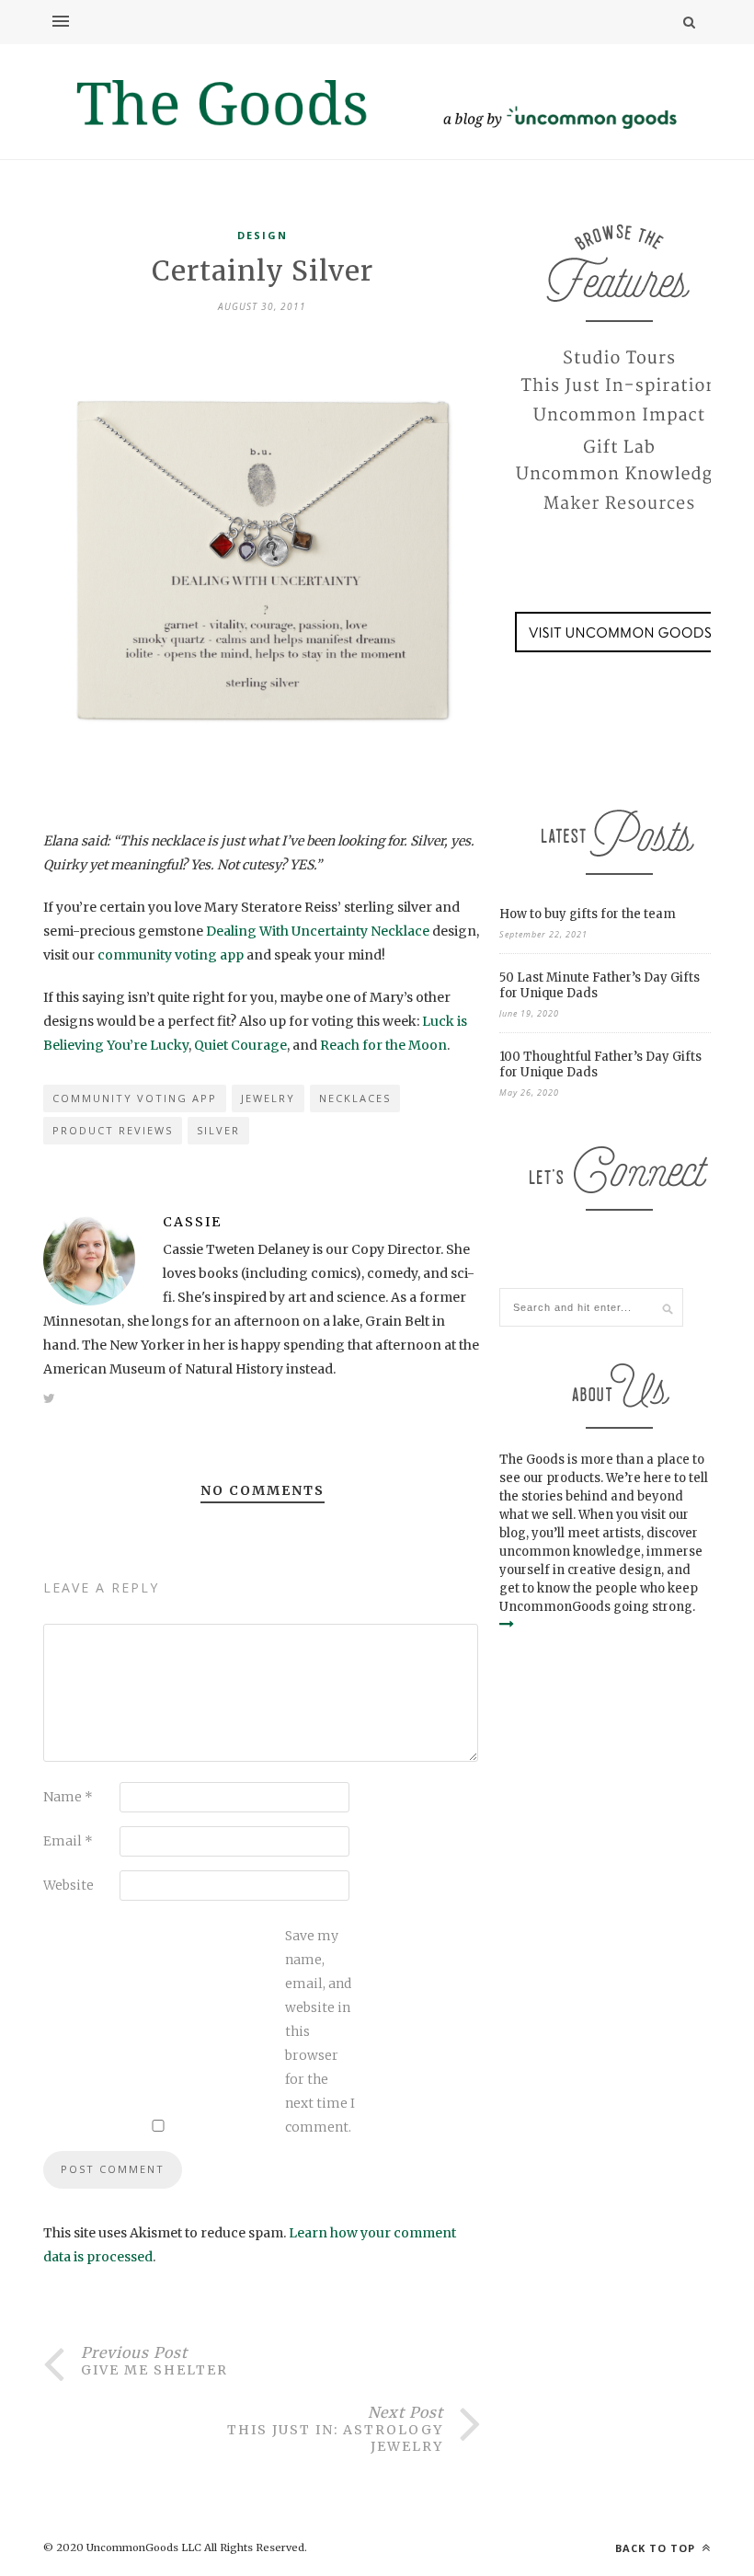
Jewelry (268, 1098)
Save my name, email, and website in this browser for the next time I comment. (320, 2031)
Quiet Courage (240, 1045)
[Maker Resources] (619, 504)
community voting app (171, 955)
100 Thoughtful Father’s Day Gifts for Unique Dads (600, 1064)
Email (68, 1841)
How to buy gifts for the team (588, 914)
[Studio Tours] (619, 357)
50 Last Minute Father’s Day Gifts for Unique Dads (600, 985)
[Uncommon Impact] (619, 416)
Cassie (192, 1222)
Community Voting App (135, 1098)
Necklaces (355, 1098)
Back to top (657, 2548)
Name (68, 1797)
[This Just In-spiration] (619, 386)
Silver (218, 1130)
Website (69, 1885)
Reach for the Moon (383, 1045)
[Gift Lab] (619, 445)
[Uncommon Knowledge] (619, 475)
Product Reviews (113, 1130)
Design (263, 235)
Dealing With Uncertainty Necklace (318, 931)
